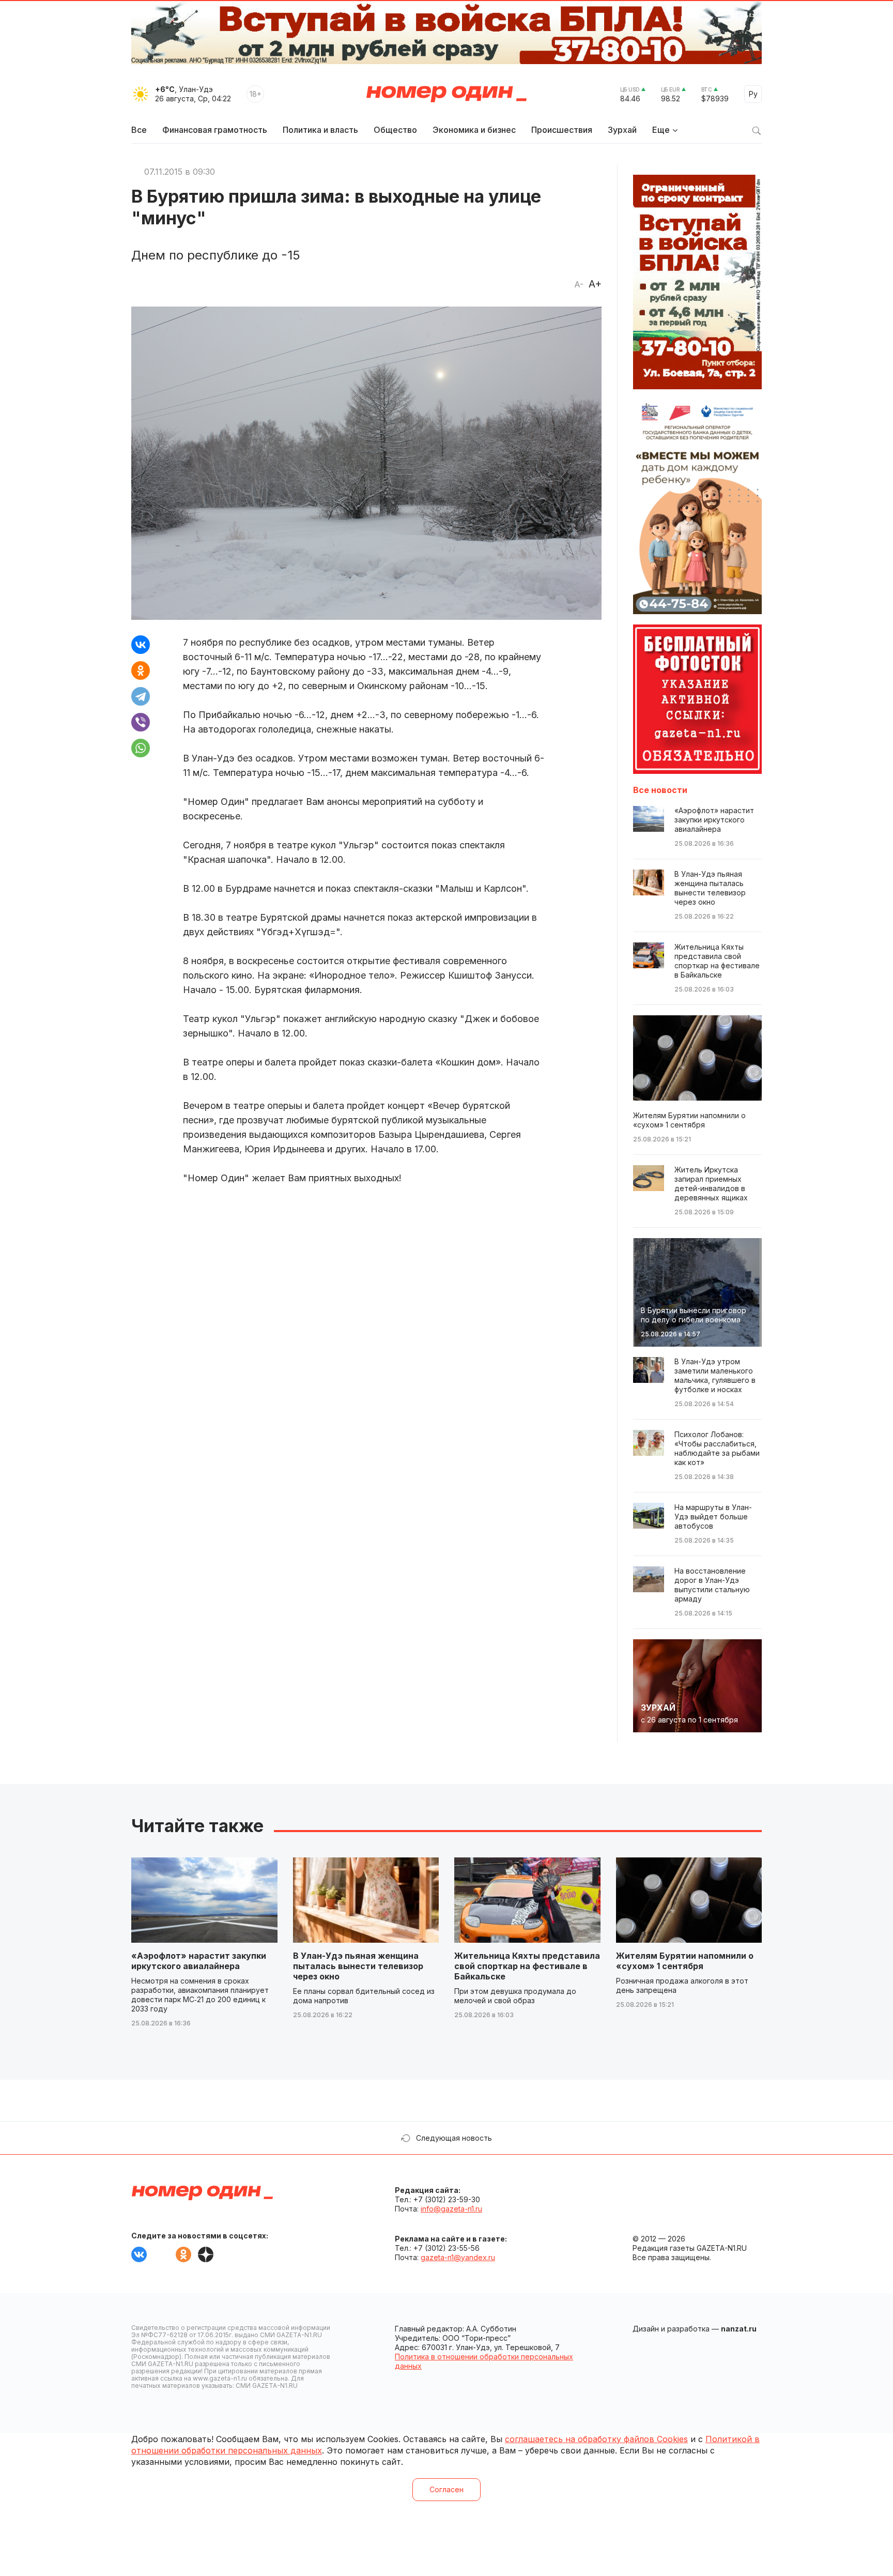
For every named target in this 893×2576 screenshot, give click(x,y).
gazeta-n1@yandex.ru (458, 2257)
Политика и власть (320, 130)
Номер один (446, 94)
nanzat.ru (739, 2329)
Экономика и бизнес (474, 130)
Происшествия (562, 130)
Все (139, 130)
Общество (395, 130)
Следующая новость (454, 2138)
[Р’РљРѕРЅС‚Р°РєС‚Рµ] (141, 645)
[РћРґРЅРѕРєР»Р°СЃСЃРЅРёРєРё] (141, 670)
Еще (661, 130)
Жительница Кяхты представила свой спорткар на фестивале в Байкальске (527, 1966)
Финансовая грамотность (215, 130)
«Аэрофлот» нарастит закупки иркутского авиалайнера (199, 1961)
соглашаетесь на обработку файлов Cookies (596, 2439)
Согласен (446, 2489)
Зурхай (622, 130)
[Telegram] (141, 696)
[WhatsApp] (141, 748)
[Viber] (141, 722)
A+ (595, 284)
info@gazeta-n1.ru (451, 2209)
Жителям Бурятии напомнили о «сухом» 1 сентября (685, 1961)
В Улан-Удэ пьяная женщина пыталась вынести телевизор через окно (358, 1966)
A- (579, 284)
